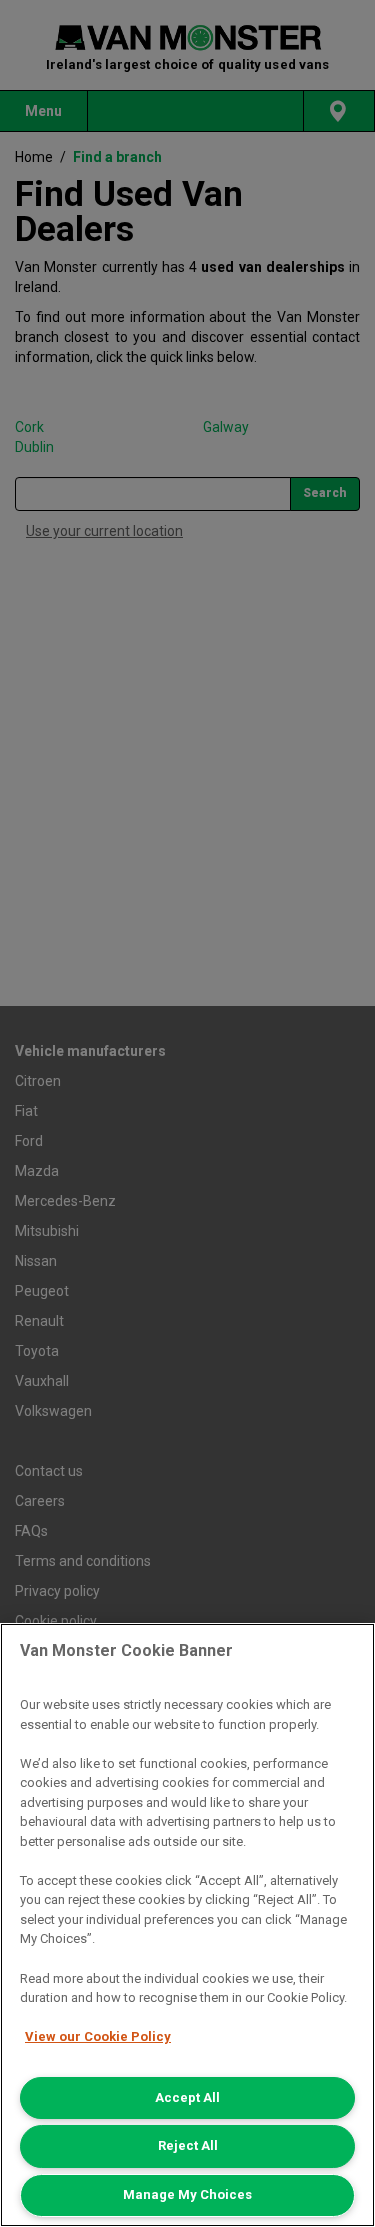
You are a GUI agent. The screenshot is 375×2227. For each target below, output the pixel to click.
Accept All (187, 2097)
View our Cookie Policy (98, 2036)
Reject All (188, 2145)
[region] (187, 1925)
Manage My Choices (187, 2194)
